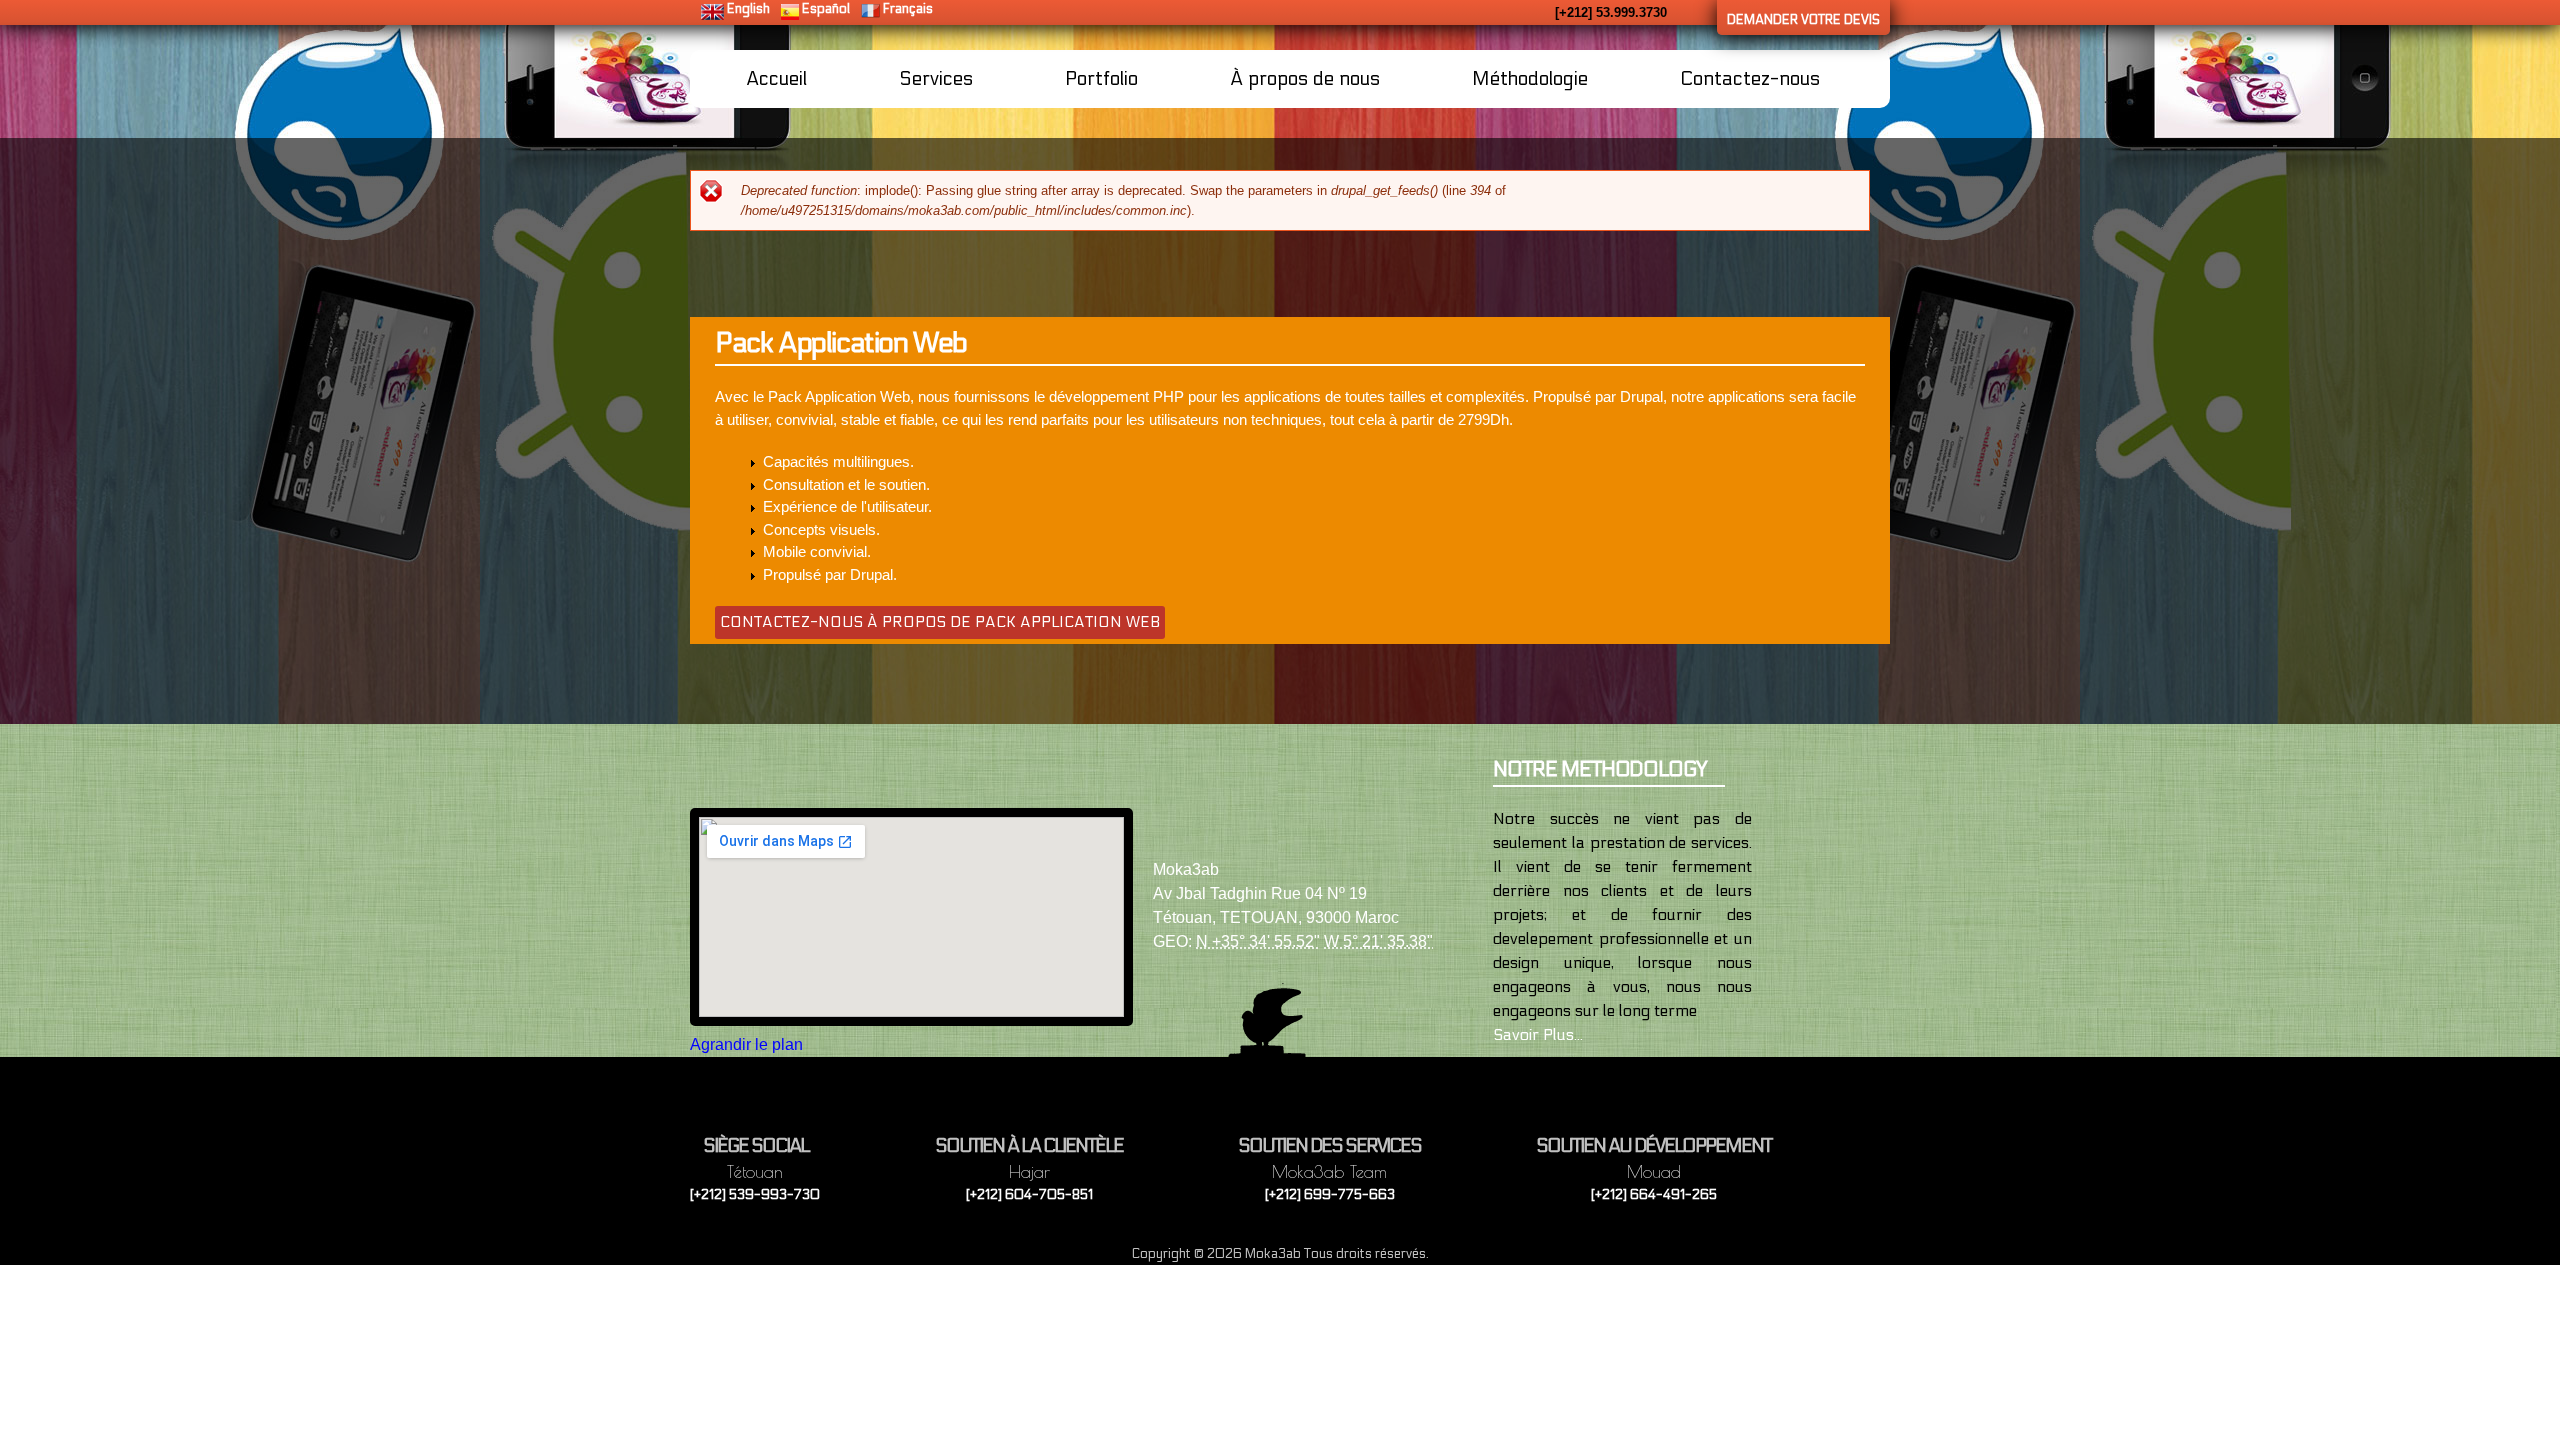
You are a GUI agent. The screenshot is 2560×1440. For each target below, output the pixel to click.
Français (908, 9)
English (748, 9)
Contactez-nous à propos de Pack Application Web (940, 622)
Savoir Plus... (1538, 1034)
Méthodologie (1530, 79)
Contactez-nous (1750, 79)
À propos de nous (1305, 79)
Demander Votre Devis (1803, 20)
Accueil (776, 79)
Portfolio (1101, 79)
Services (936, 79)
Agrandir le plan (746, 1044)
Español (826, 9)
